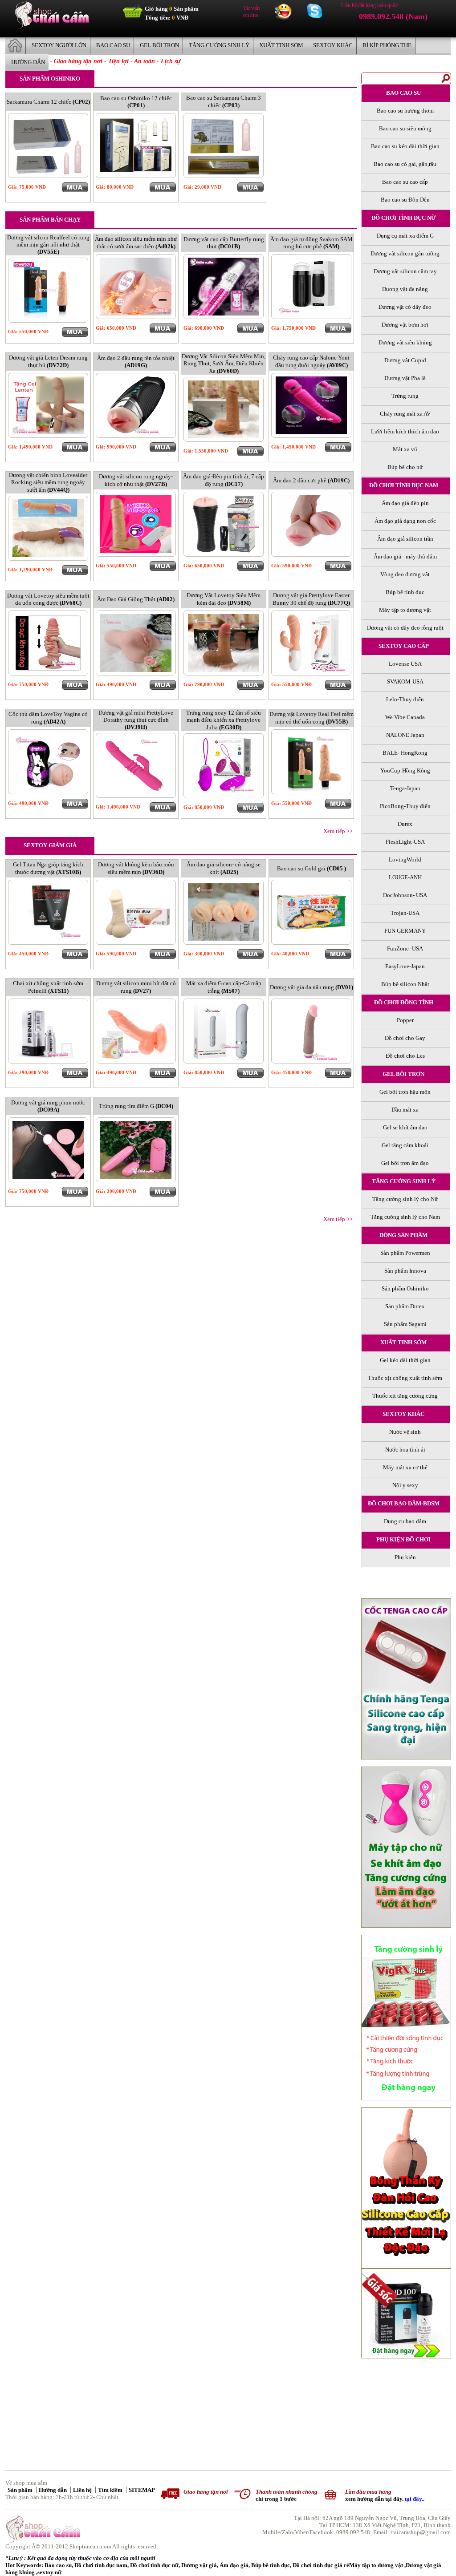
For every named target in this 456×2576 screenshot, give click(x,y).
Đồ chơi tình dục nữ (154, 2565)
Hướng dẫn (53, 2490)
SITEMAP (142, 2490)
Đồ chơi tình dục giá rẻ (321, 2565)
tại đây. (414, 2499)
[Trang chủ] (52, 26)
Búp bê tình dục (271, 2565)
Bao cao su (58, 2565)
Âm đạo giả (234, 2565)
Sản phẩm (21, 2490)
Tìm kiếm (111, 2490)
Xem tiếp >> (338, 831)
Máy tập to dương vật (377, 2565)
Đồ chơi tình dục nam (101, 2565)
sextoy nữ (49, 2572)
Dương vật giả (199, 2565)
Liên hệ (83, 2490)
